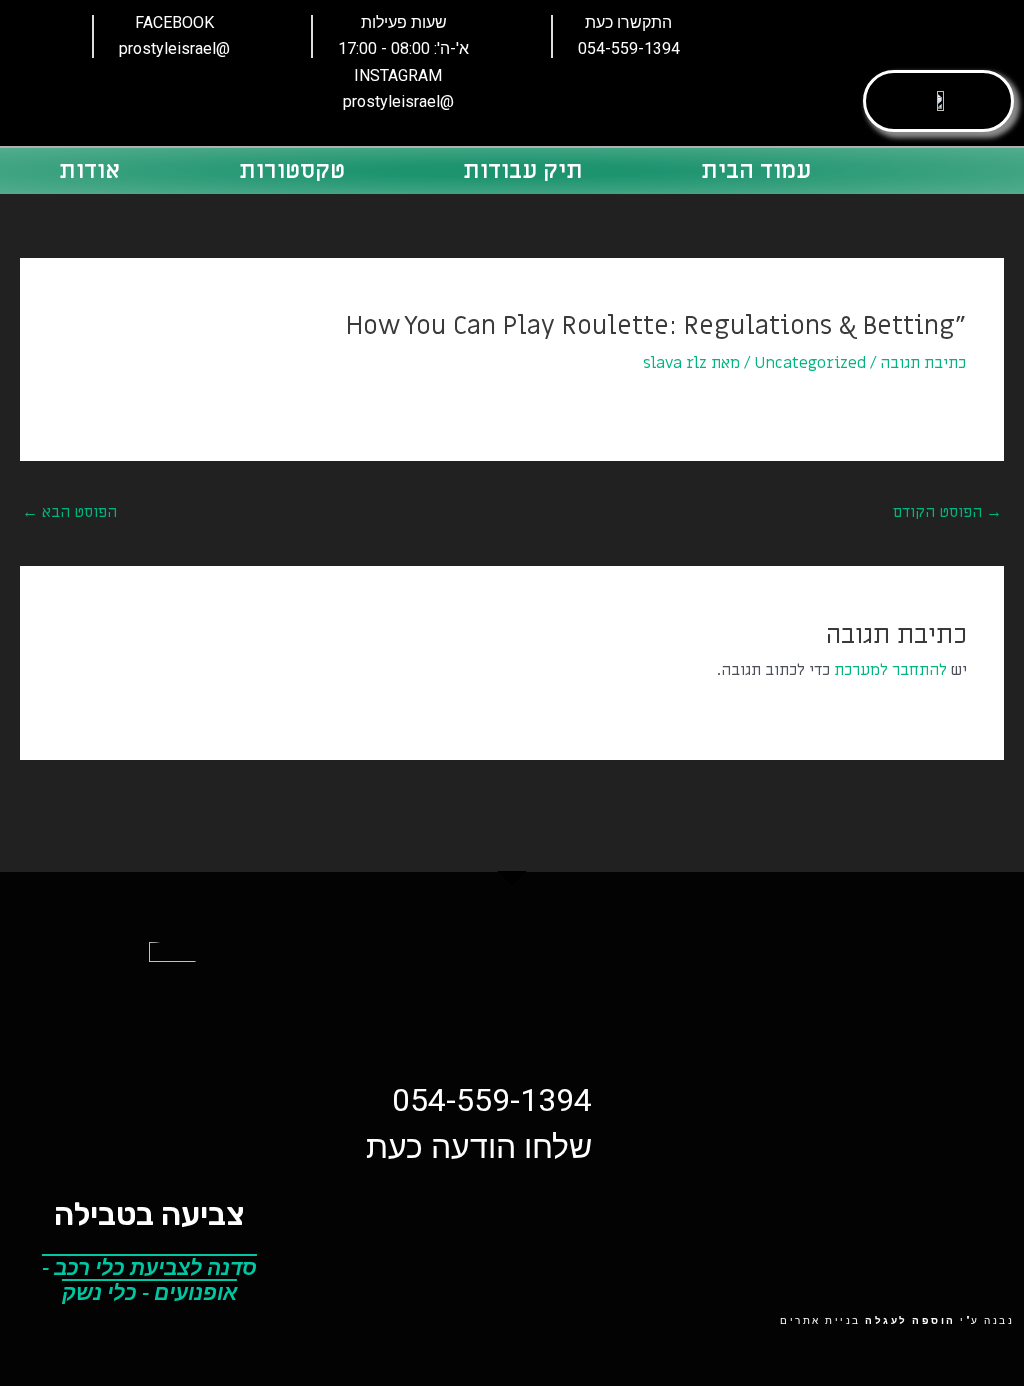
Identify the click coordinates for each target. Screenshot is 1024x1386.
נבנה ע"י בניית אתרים (897, 1320)
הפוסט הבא (69, 512)
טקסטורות (292, 170)
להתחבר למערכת (890, 670)
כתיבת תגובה (923, 363)
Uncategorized (810, 363)
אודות (89, 170)
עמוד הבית (756, 170)
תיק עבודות (523, 170)
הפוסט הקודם (947, 512)
